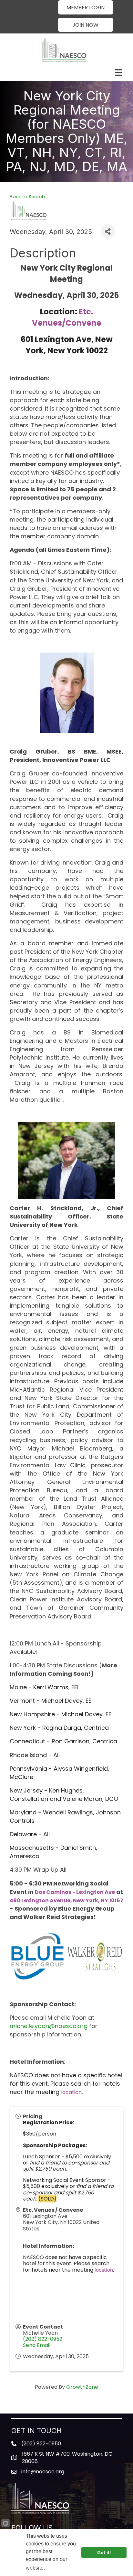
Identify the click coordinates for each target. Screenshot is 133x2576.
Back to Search (27, 197)
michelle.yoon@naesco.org (49, 2026)
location (71, 2092)
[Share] (108, 232)
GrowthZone (82, 2387)
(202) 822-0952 (43, 2339)
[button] (86, 7)
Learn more (59, 2568)
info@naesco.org (43, 2472)
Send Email (37, 2345)
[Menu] (119, 72)
